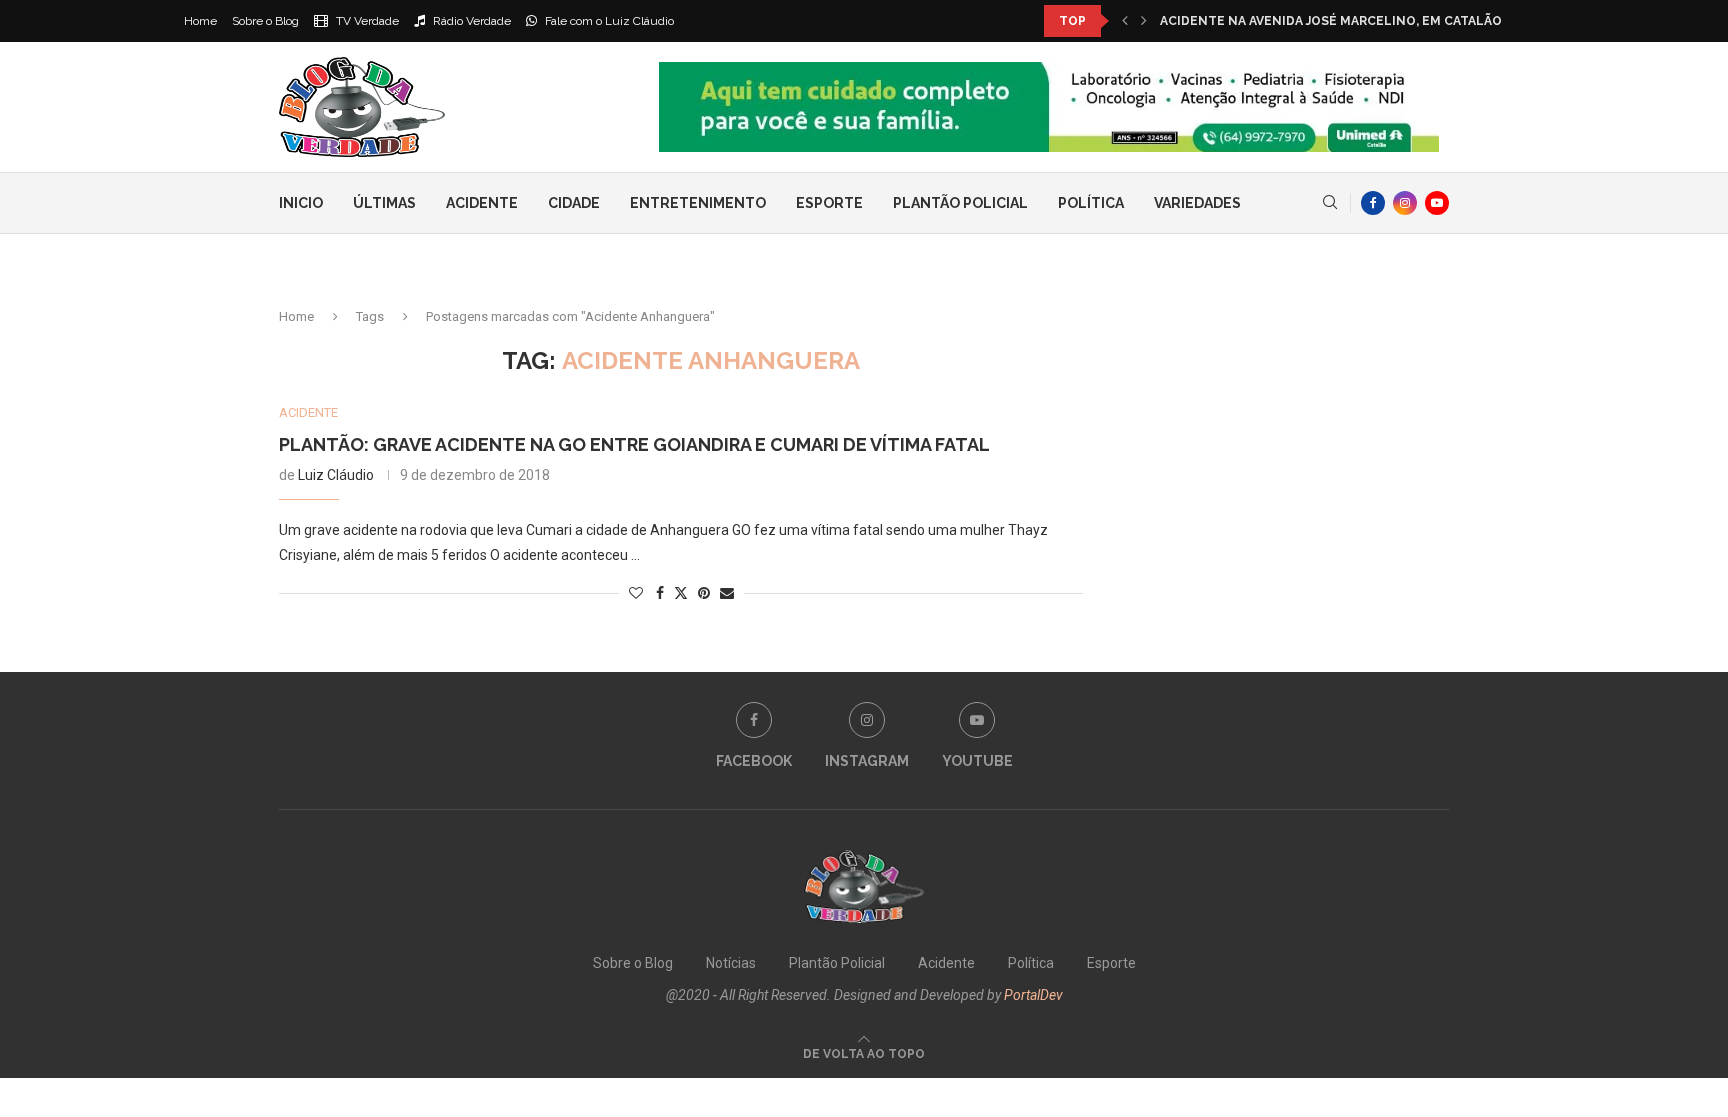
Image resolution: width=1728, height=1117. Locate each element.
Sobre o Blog (265, 21)
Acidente (482, 203)
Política (1091, 203)
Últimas (384, 203)
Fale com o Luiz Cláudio (608, 21)
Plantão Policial (960, 203)
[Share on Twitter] (681, 592)
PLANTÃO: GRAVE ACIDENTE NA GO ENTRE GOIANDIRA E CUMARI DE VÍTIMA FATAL (634, 444)
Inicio (301, 203)
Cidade (574, 203)
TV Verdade (366, 21)
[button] (1125, 21)
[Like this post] (636, 593)
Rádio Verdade (470, 21)
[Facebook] (1373, 203)
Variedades (1197, 203)
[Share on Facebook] (660, 593)
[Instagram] (1405, 203)
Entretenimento (698, 203)
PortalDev (1033, 995)
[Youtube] (1437, 203)
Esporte (829, 203)
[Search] (1330, 203)
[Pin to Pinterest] (704, 593)
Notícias (731, 963)
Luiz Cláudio (336, 475)
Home (200, 21)
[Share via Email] (727, 593)
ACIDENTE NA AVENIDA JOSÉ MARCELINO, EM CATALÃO (1331, 21)
